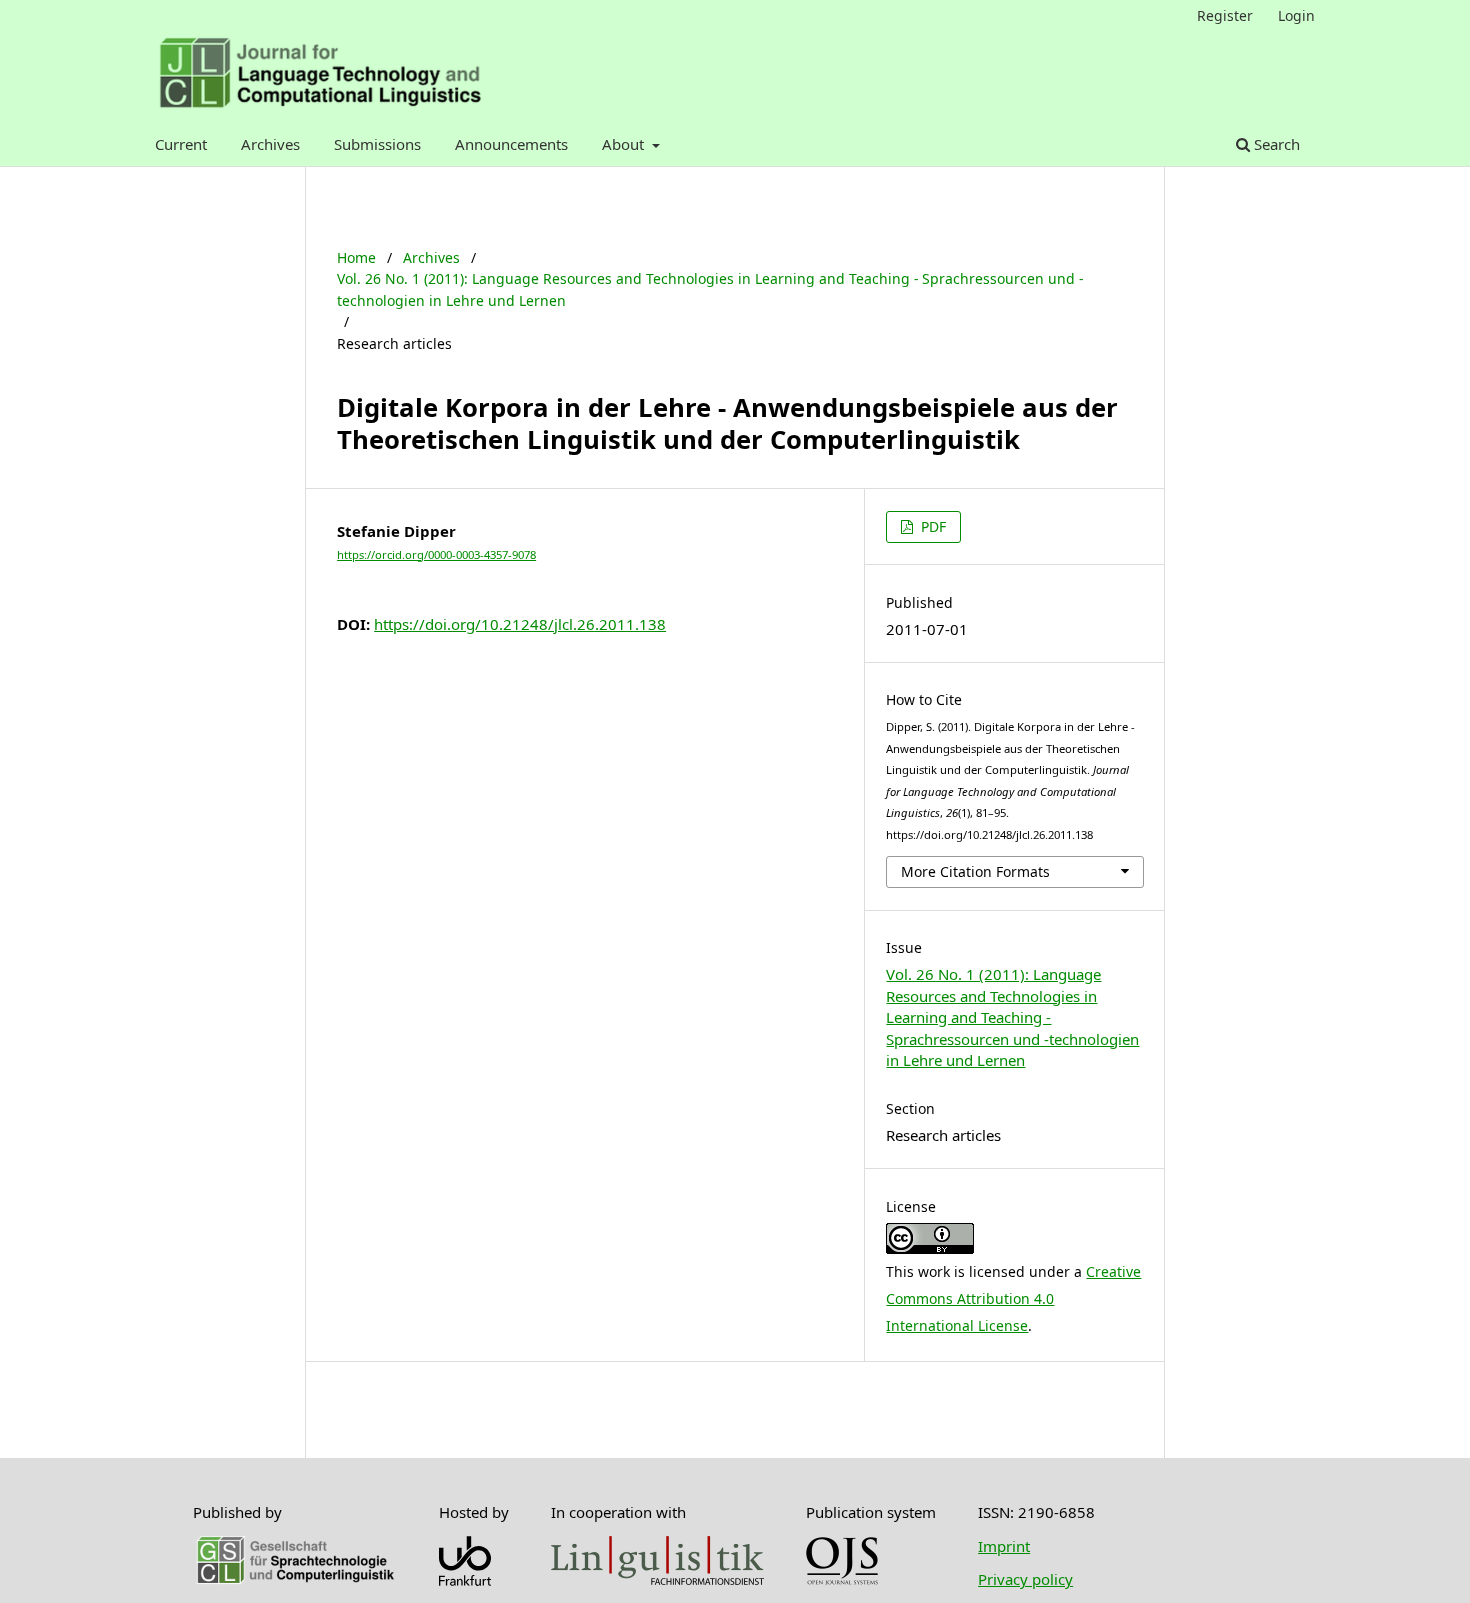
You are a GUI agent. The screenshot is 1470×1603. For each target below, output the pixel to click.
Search (1275, 144)
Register (1225, 15)
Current (181, 144)
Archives (270, 144)
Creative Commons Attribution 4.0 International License (1013, 1298)
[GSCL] (295, 1580)
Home (356, 257)
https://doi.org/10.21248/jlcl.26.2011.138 (520, 624)
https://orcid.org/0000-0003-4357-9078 (436, 554)
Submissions (377, 144)
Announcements (511, 144)
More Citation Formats (975, 871)
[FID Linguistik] (657, 1579)
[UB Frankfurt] (465, 1580)
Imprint (1004, 1546)
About (625, 144)
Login (1296, 15)
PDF (931, 526)
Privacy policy (1025, 1579)
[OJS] (842, 1580)
